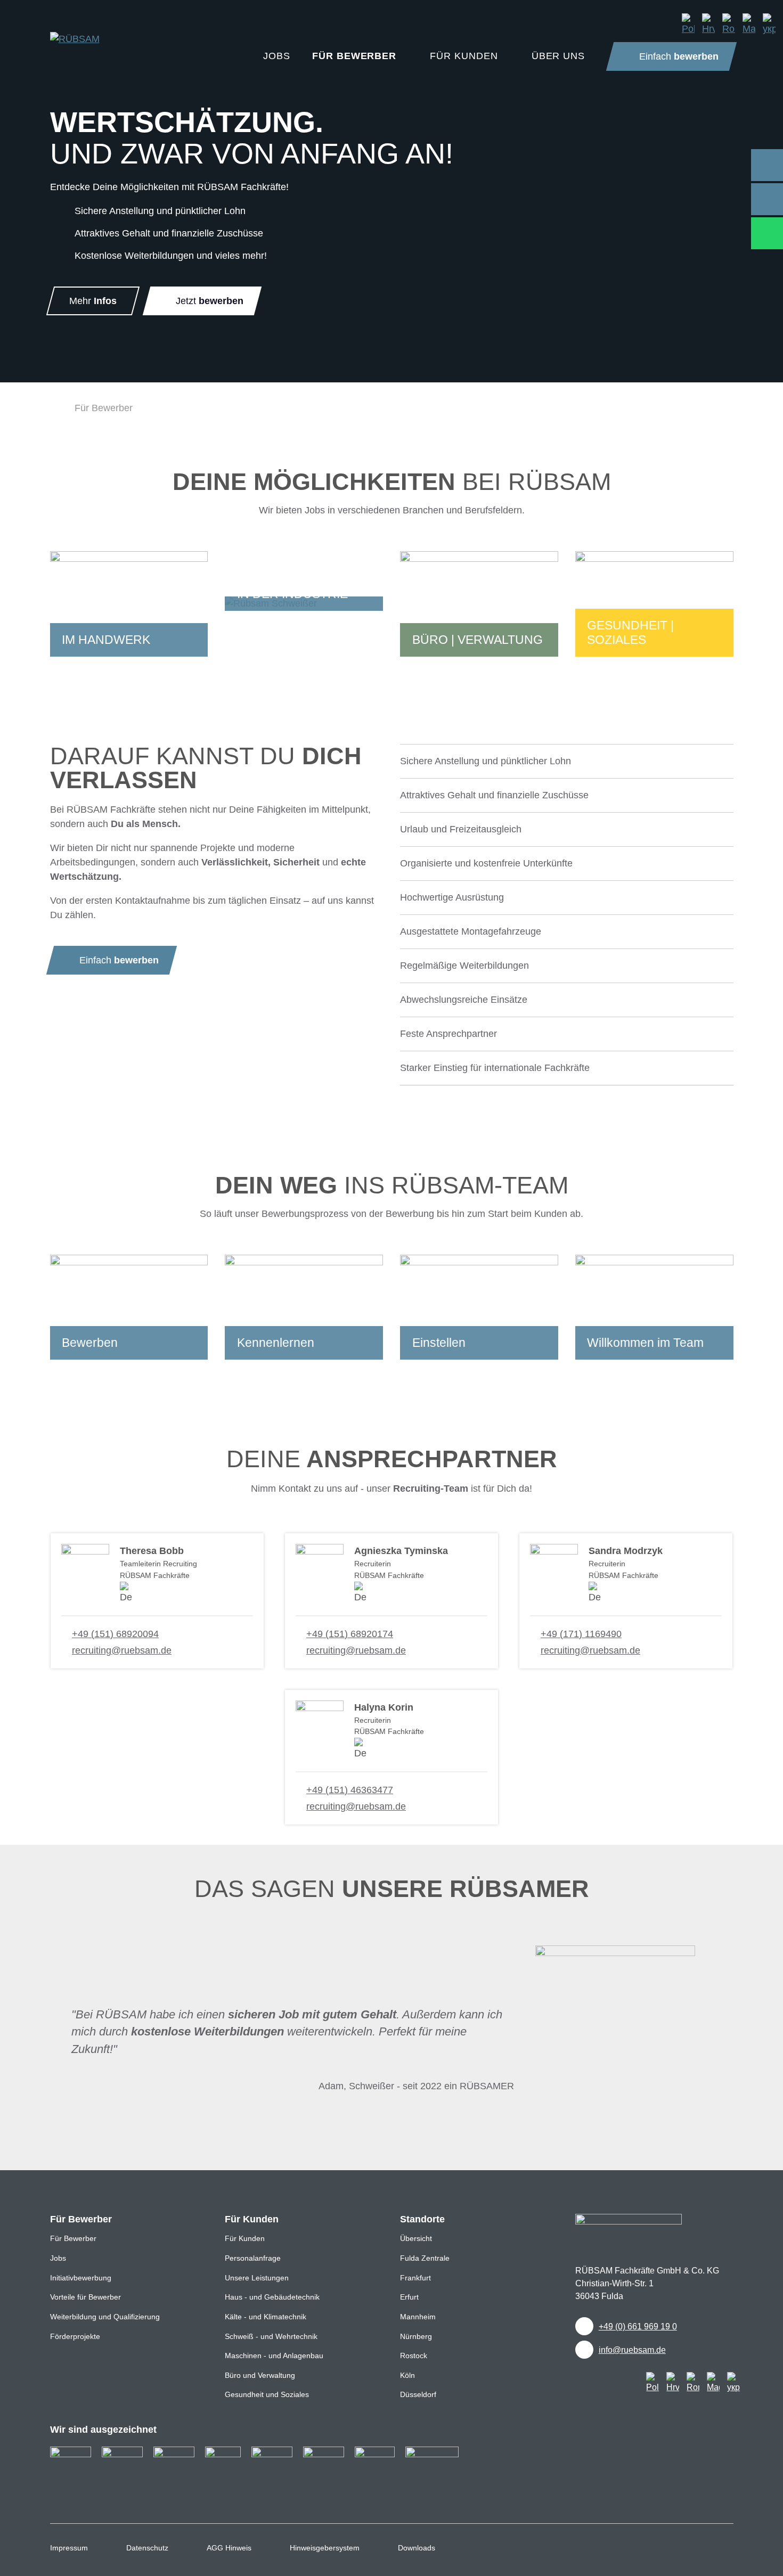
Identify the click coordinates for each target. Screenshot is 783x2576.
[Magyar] (749, 24)
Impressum (69, 2548)
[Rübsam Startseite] (54, 408)
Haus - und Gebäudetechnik (272, 2297)
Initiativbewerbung (81, 2278)
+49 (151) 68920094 (115, 1634)
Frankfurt (415, 2278)
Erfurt (409, 2297)
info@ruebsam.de (632, 2350)
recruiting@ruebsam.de (122, 1650)
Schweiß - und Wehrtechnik (271, 2336)
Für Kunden (245, 2238)
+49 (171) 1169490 (581, 1634)
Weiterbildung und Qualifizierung (105, 2317)
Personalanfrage (253, 2258)
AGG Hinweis (229, 2548)
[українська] (769, 24)
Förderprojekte (75, 2336)
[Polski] (688, 24)
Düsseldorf (418, 2394)
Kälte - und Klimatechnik (266, 2317)
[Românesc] (729, 24)
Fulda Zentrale (425, 2258)
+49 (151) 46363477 (350, 1790)
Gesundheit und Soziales (267, 2394)
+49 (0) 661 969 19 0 (638, 2326)
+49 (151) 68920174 (350, 1634)
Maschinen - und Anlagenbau (274, 2356)
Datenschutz (147, 2548)
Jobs (58, 2258)
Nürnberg (416, 2336)
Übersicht (416, 2238)
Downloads (417, 2548)
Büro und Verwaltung (260, 2375)
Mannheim (418, 2317)
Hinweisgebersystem (325, 2548)
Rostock (414, 2356)
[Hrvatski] (708, 24)
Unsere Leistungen (257, 2278)
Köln (407, 2375)
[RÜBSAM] (75, 30)
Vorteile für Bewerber (85, 2297)
